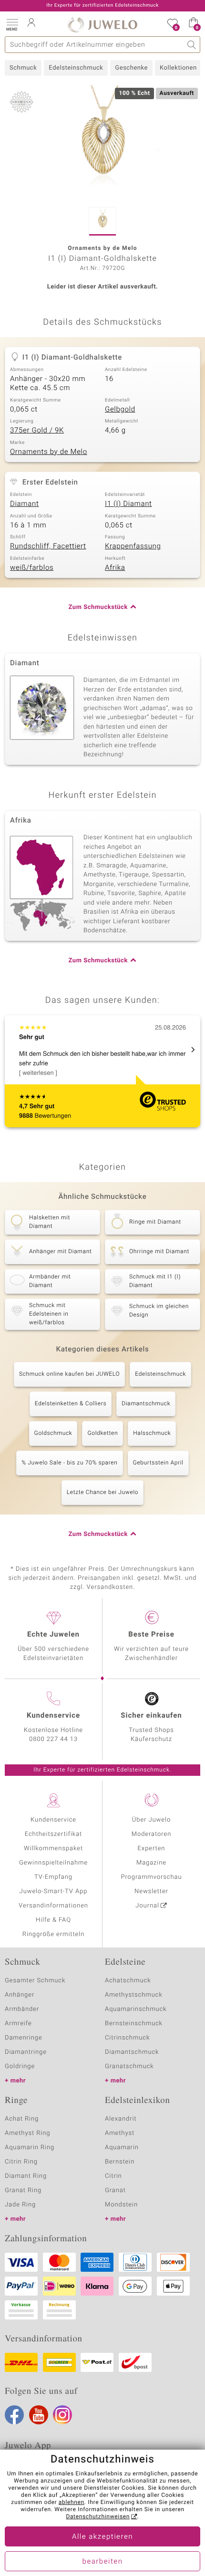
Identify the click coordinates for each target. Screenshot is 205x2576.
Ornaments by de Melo (49, 452)
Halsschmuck (152, 1433)
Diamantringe (26, 2052)
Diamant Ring (26, 2176)
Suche (192, 45)
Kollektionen (178, 68)
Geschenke (131, 68)
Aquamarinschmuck (136, 2009)
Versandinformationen (53, 1906)
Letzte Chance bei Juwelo (103, 1493)
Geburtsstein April (158, 1463)
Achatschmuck (128, 1981)
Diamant (24, 504)
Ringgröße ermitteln (53, 1934)
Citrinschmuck (127, 2038)
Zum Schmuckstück (98, 607)
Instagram (62, 2415)
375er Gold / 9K (37, 431)
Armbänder (22, 2009)
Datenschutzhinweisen (98, 2517)
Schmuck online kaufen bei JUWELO (69, 1374)
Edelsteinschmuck (76, 68)
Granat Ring (23, 2190)
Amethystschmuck (134, 1995)
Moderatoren (152, 1834)
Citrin (113, 2176)
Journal (147, 1906)
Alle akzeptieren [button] (102, 2537)
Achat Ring (22, 2119)
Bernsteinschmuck (134, 2024)
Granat (115, 2190)
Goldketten (102, 1433)
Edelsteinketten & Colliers (71, 1404)
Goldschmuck (53, 1433)
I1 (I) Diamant (128, 504)
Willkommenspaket (53, 1849)
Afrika (115, 568)
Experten (152, 1849)
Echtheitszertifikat (53, 1834)
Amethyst (120, 2133)
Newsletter (151, 1891)
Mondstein (121, 2205)
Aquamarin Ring (30, 2148)
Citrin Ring (21, 2162)
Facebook (14, 2415)
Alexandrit (121, 2119)
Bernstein (120, 2162)
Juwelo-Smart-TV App (54, 1891)
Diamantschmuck (146, 1404)
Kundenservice (53, 1820)
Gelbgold (120, 410)
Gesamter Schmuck (35, 1981)
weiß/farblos (32, 568)
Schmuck (23, 68)
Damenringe (24, 2038)
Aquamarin (122, 2148)
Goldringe (20, 2066)
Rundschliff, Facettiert (48, 546)
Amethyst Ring (27, 2133)
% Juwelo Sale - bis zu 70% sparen (69, 1463)
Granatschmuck (129, 2066)
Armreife (18, 2024)
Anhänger (20, 1995)
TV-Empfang (53, 1877)
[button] (12, 24)
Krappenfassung (133, 546)
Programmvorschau (151, 1877)
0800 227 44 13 (53, 1739)
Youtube (39, 2415)
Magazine (151, 1863)
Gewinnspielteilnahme (53, 1863)
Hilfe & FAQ (53, 1920)
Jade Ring (20, 2205)
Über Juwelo (151, 1820)
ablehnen (72, 2503)
